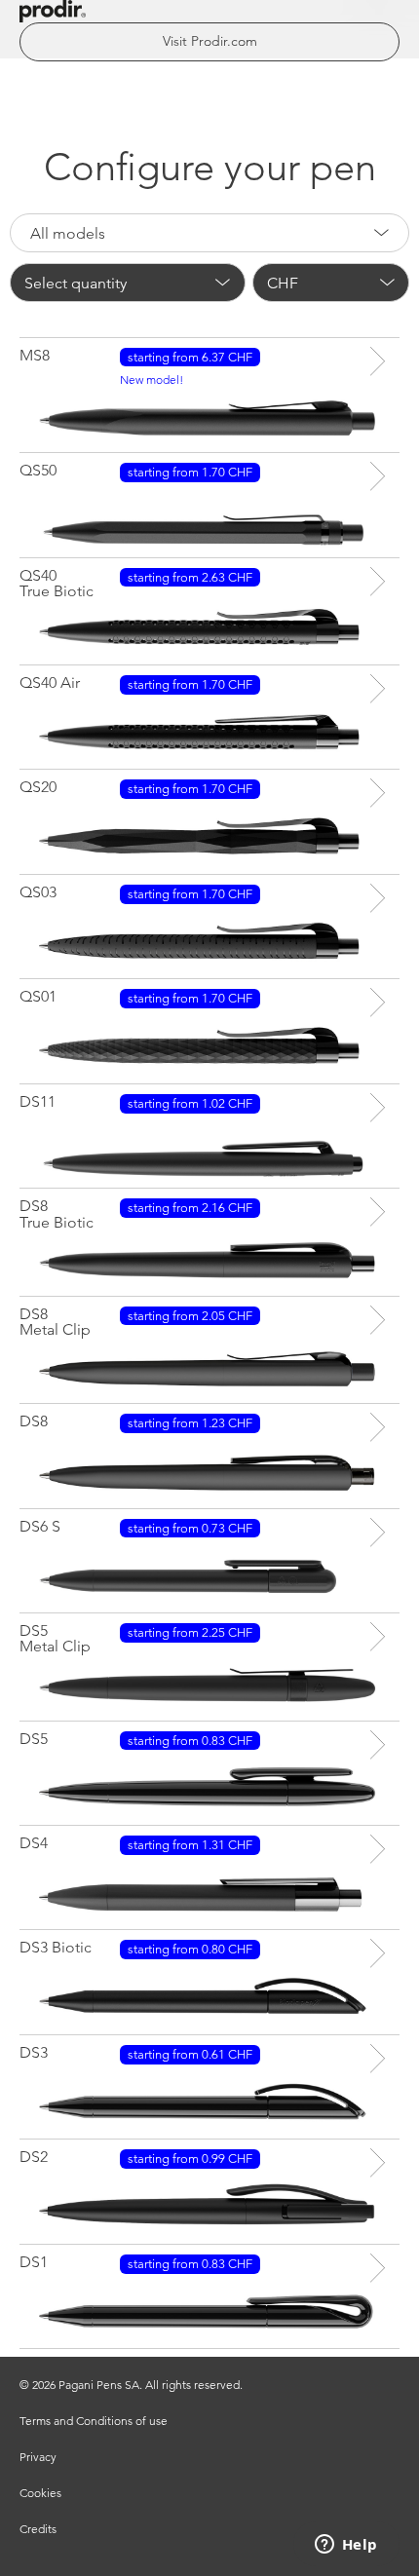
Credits (38, 2529)
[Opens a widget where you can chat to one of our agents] (346, 2546)
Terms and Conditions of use (94, 2421)
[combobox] (209, 233)
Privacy (38, 2457)
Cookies (40, 2493)
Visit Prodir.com (210, 41)
